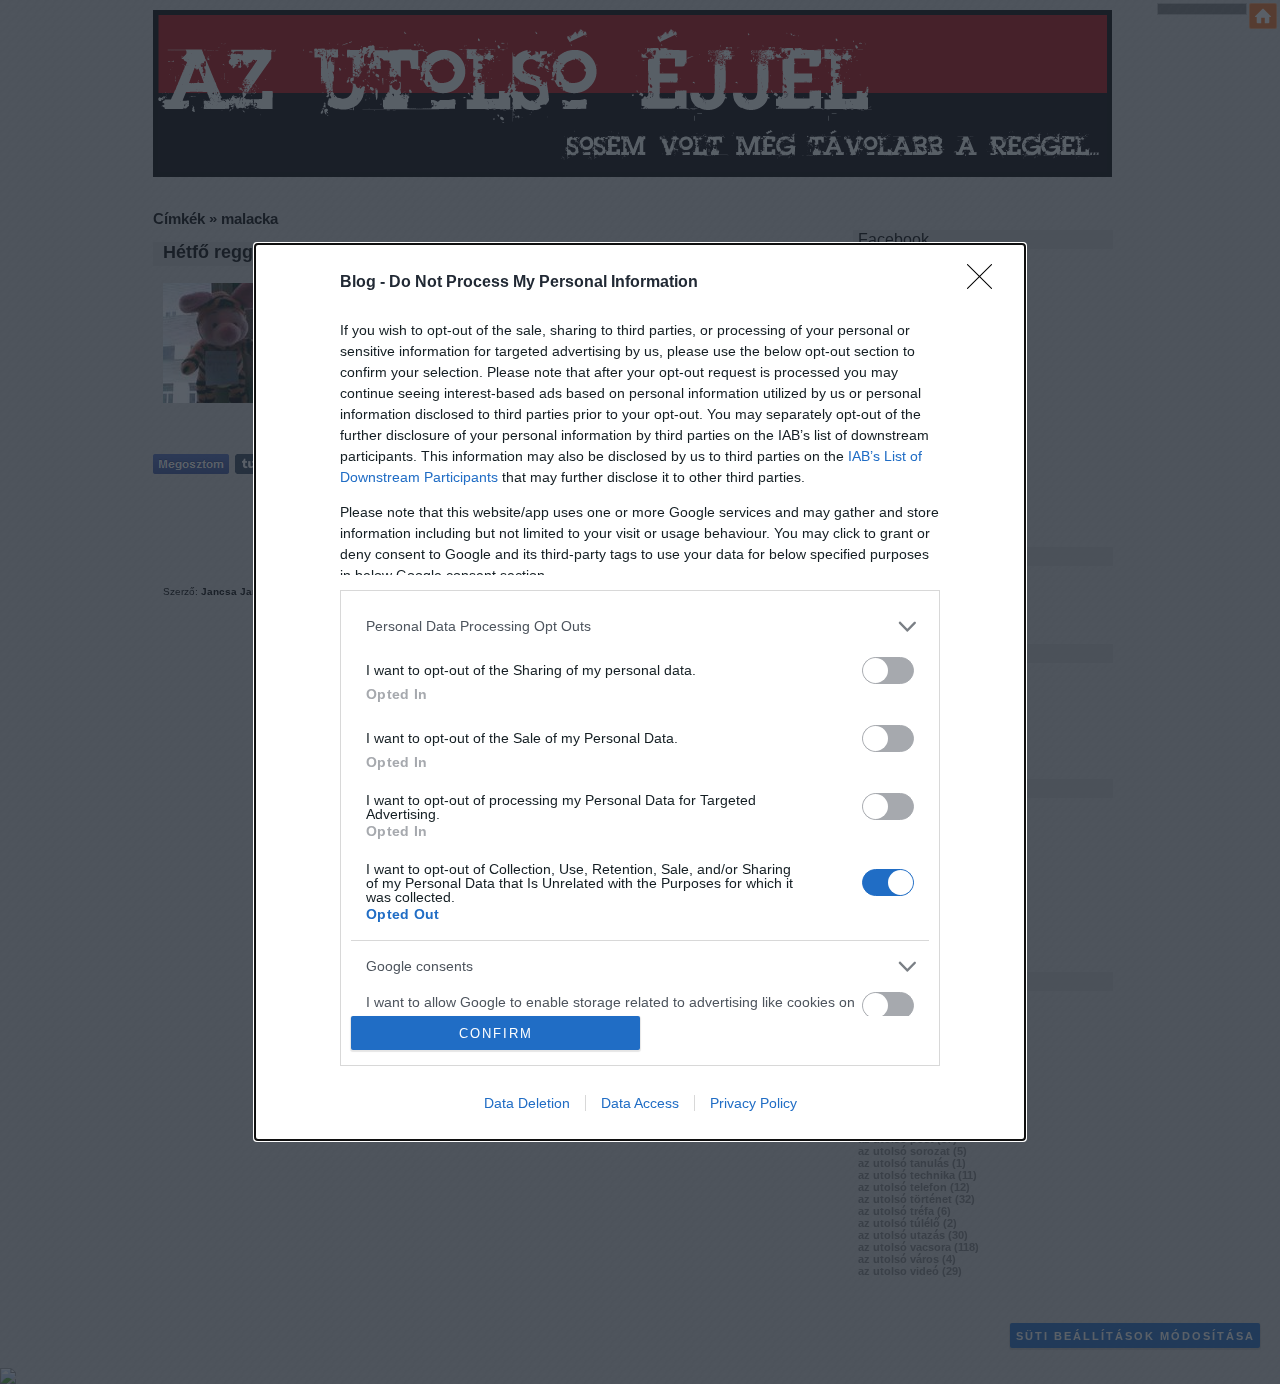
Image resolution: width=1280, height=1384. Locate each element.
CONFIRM (496, 1033)
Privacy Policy (753, 1103)
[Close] (986, 283)
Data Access (640, 1103)
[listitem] (640, 626)
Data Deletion (527, 1103)
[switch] (888, 670)
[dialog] (640, 692)
